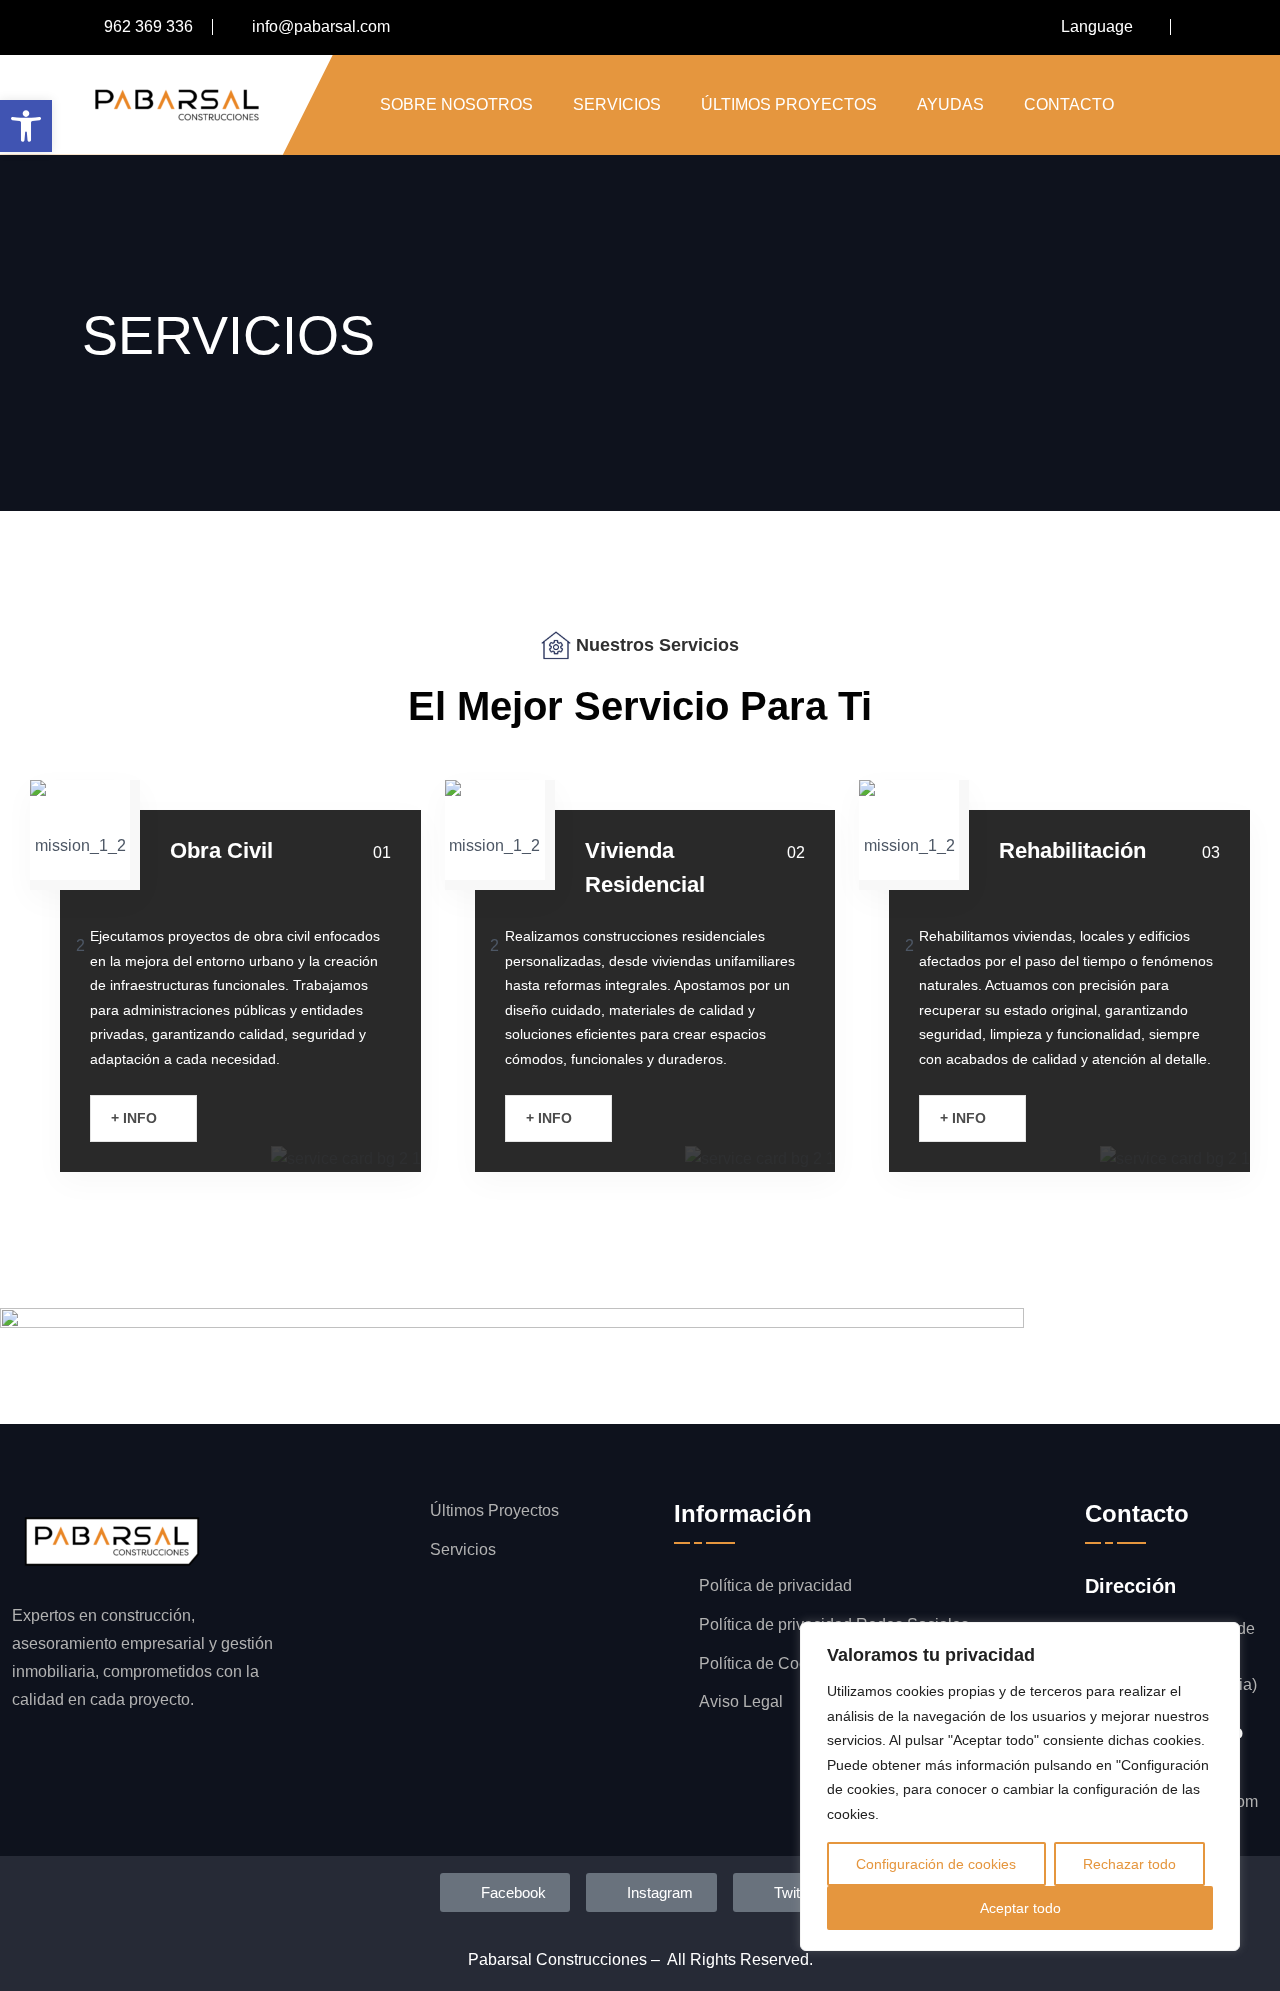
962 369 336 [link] (148, 26)
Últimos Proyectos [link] (789, 104)
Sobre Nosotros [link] (456, 104)
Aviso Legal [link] (741, 1701)
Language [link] (1097, 26)
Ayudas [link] (950, 104)
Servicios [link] (617, 104)
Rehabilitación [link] (1072, 850)
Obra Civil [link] (221, 850)
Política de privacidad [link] (775, 1585)
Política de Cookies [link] (768, 1663)
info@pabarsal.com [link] (321, 26)
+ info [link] (136, 1118)
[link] (26, 126)
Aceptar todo (1020, 1908)
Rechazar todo (1129, 1864)
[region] (1020, 1786)
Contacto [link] (1069, 104)
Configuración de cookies (936, 1864)
